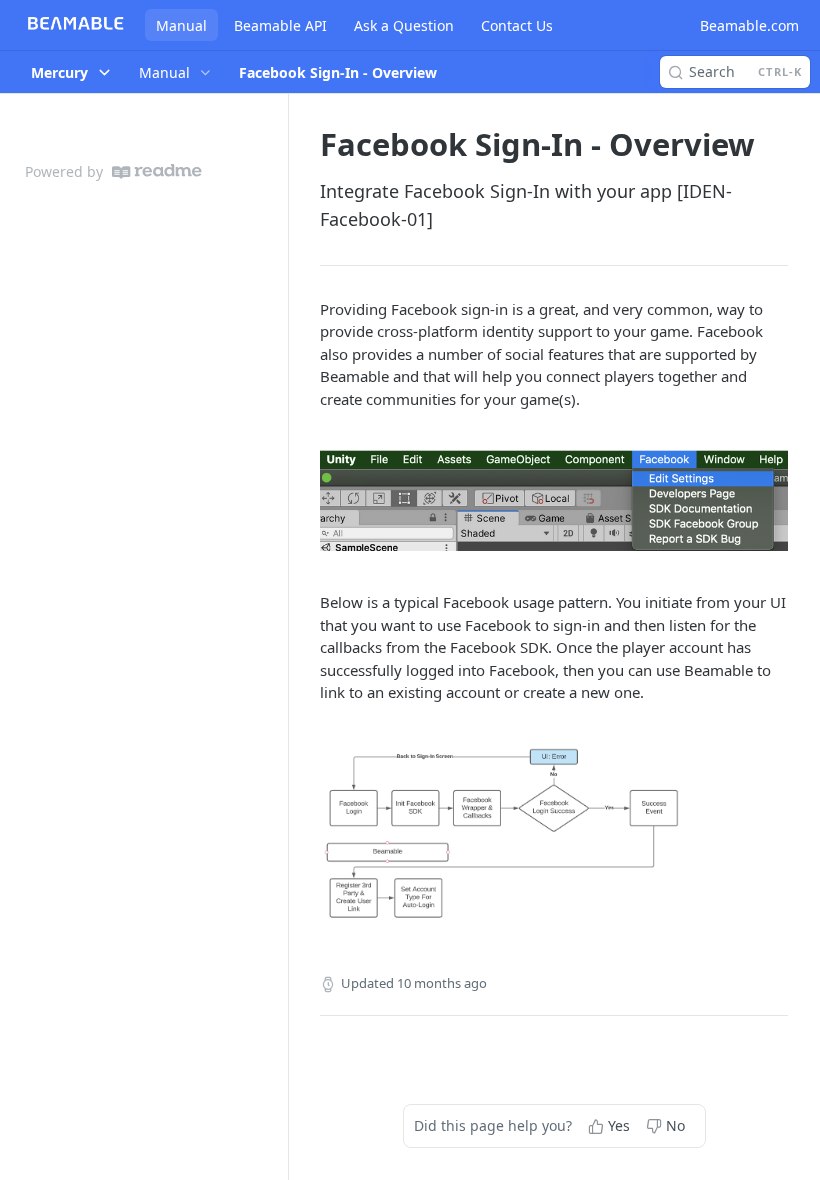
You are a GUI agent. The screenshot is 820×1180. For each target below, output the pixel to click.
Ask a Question (404, 25)
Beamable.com (749, 25)
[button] (554, 500)
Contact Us (517, 25)
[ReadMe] (157, 171)
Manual (181, 25)
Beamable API (280, 25)
